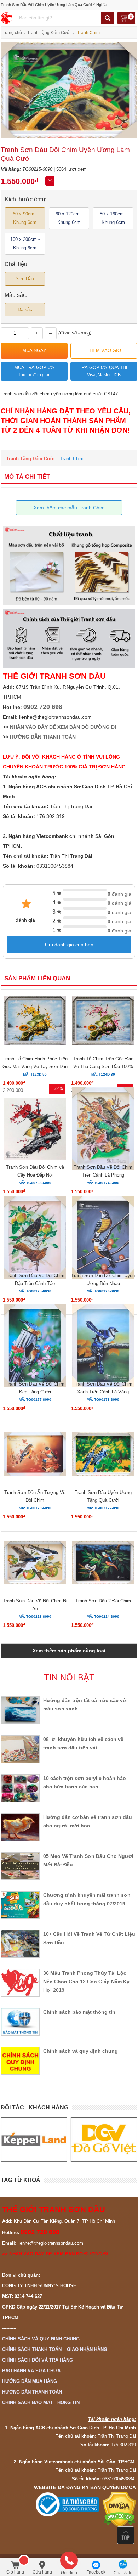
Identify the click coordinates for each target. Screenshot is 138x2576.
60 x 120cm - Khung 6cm (69, 218)
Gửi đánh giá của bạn (69, 945)
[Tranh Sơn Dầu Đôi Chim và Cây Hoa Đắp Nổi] (35, 1130)
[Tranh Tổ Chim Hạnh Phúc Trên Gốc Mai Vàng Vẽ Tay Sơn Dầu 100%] (35, 1021)
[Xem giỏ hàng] (126, 19)
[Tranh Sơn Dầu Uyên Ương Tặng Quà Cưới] (103, 1455)
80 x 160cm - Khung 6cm (113, 218)
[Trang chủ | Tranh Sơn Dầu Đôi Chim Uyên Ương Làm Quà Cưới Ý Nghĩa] (7, 18)
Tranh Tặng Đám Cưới (31, 459)
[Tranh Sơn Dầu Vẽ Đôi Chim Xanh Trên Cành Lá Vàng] (103, 1347)
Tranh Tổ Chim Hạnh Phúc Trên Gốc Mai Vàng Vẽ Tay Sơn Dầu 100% (35, 1067)
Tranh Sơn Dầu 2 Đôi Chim (103, 1601)
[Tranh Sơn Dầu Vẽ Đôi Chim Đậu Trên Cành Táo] (35, 1238)
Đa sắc (25, 309)
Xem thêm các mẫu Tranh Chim (69, 508)
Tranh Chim (72, 459)
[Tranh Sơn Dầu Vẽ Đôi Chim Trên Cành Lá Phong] (103, 1130)
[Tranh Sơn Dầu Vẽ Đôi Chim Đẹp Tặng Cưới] (35, 1347)
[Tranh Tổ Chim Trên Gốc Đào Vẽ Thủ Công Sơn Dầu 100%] (103, 1022)
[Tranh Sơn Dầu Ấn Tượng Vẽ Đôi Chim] (35, 1455)
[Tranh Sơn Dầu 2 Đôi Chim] (103, 1564)
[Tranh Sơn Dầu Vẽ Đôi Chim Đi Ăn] (35, 1563)
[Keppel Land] (34, 2139)
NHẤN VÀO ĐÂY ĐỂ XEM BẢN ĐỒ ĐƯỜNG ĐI (63, 727)
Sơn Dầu (25, 279)
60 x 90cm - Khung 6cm (25, 218)
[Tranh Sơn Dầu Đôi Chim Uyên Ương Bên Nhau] (103, 1238)
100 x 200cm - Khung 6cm (25, 244)
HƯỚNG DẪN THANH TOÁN (43, 737)
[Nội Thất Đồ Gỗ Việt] (104, 2139)
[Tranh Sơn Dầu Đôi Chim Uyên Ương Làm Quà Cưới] (69, 137)
